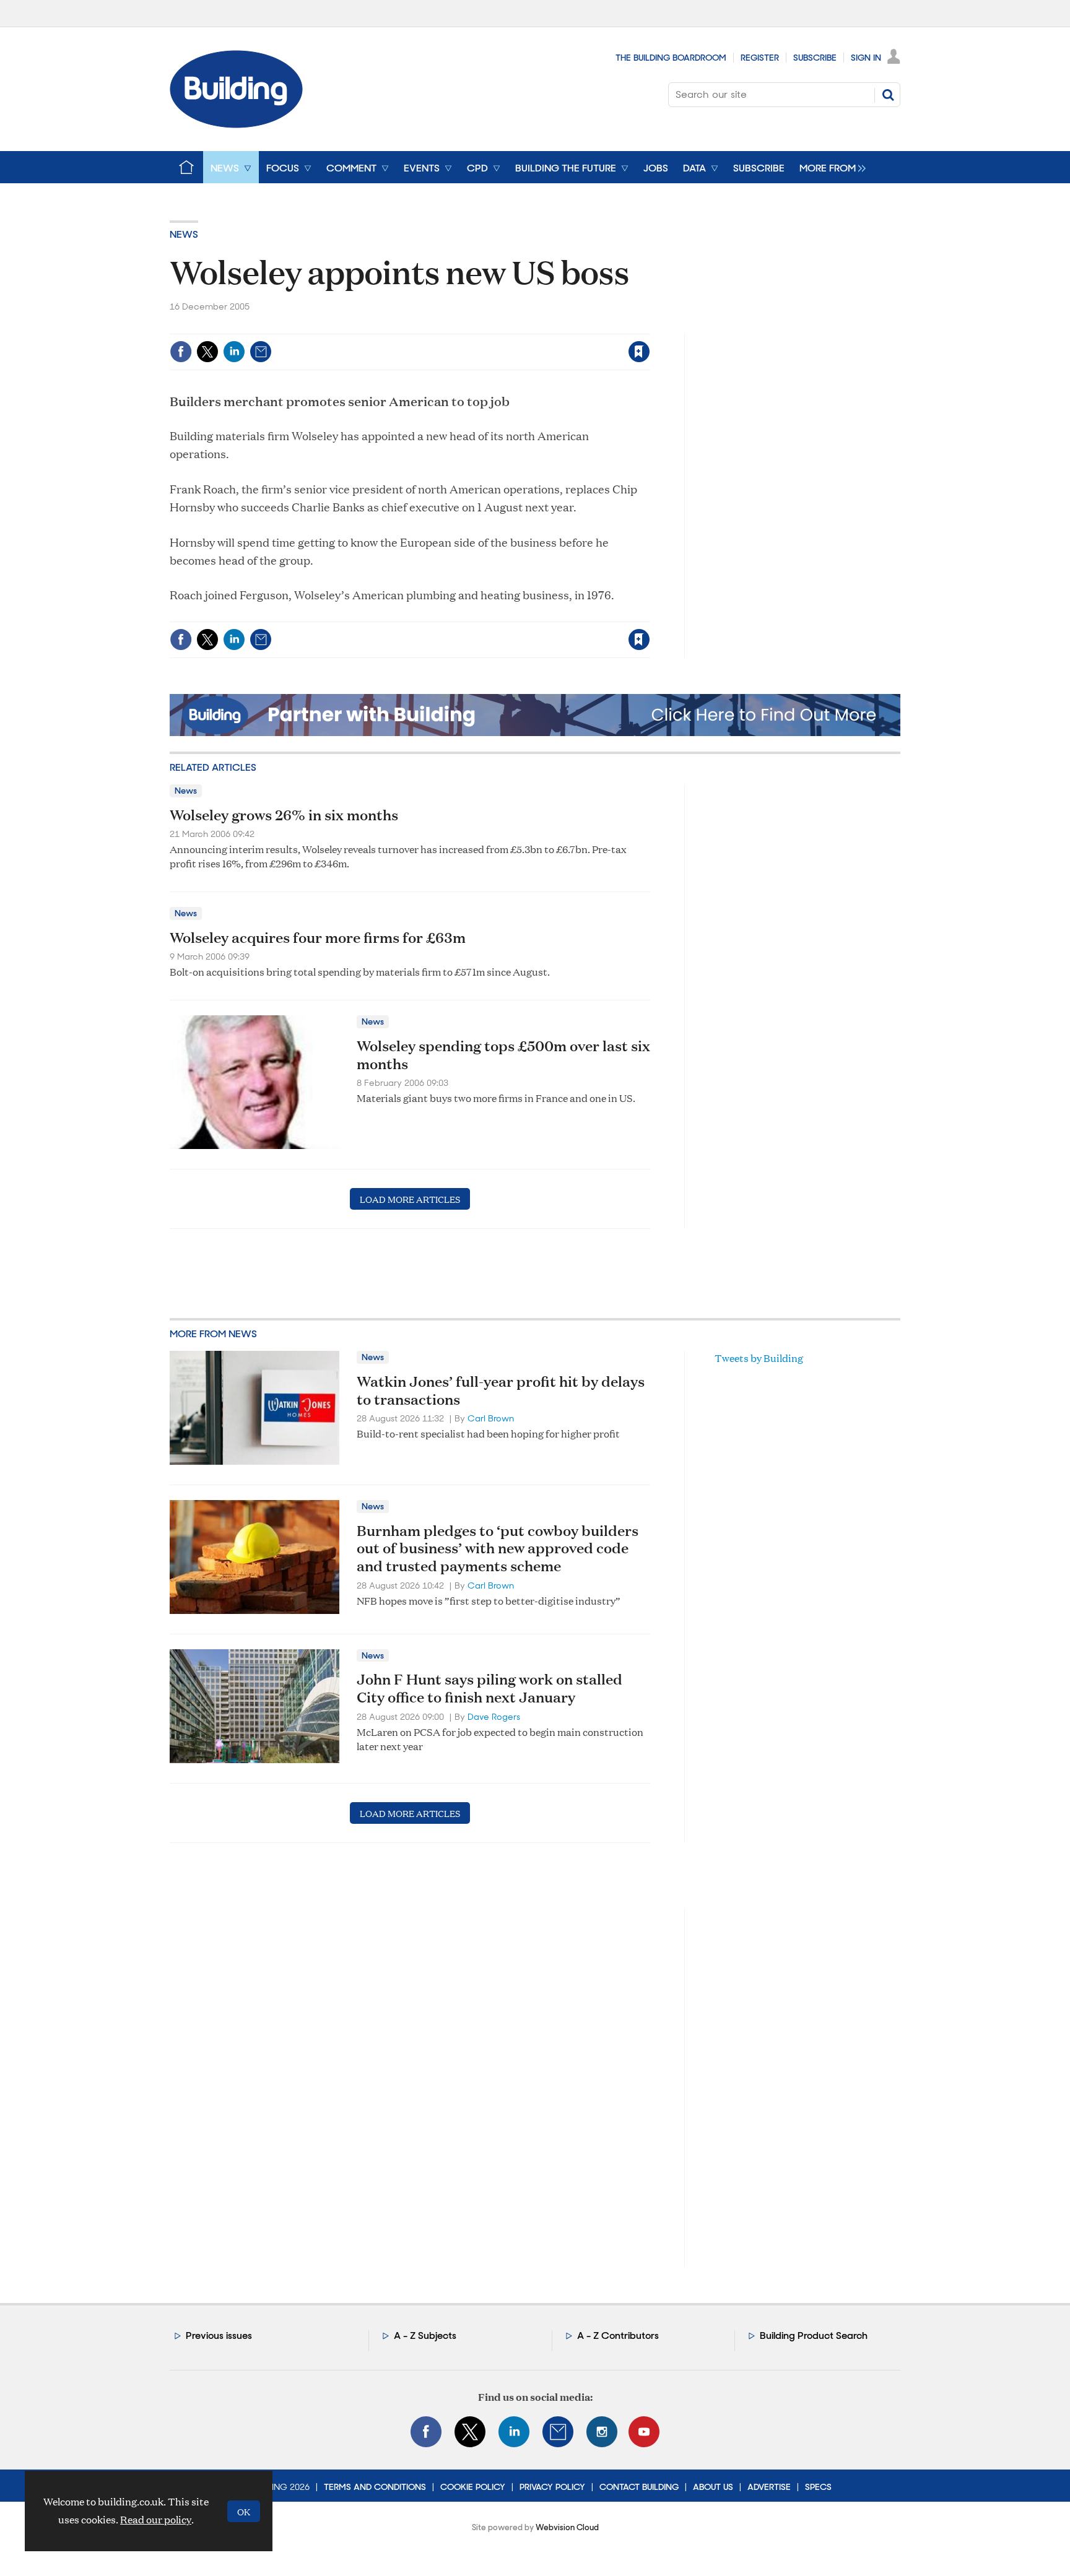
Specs (818, 2487)
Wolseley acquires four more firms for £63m (318, 937)
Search (888, 95)
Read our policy (156, 2519)
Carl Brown (491, 1418)
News (184, 234)
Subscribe (815, 58)
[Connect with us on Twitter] (470, 2432)
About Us (713, 2487)
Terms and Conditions (375, 2487)
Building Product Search (814, 2335)
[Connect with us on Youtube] (644, 2432)
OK (244, 2511)
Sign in (485, 326)
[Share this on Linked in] (234, 352)
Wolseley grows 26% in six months (284, 815)
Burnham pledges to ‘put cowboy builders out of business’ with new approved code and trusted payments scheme (498, 1548)
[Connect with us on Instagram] (602, 2432)
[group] (829, 167)
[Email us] (558, 2432)
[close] (649, 326)
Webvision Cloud (567, 2527)
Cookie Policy (473, 2487)
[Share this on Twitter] (207, 352)
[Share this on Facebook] (181, 352)
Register (760, 58)
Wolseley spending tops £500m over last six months (503, 1055)
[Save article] (639, 352)
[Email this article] (261, 352)
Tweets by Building (759, 1358)
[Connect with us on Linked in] (514, 2432)
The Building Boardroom (671, 58)
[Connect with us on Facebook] (426, 2432)
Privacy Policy (552, 2487)
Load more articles (410, 1199)
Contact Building (639, 2487)
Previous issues (219, 2335)
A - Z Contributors (618, 2335)
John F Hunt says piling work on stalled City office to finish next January (489, 1688)
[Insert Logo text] (236, 124)
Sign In (866, 58)
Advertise (769, 2487)
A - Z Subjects (425, 2335)
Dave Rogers (494, 1717)
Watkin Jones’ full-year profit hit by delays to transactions (501, 1390)
